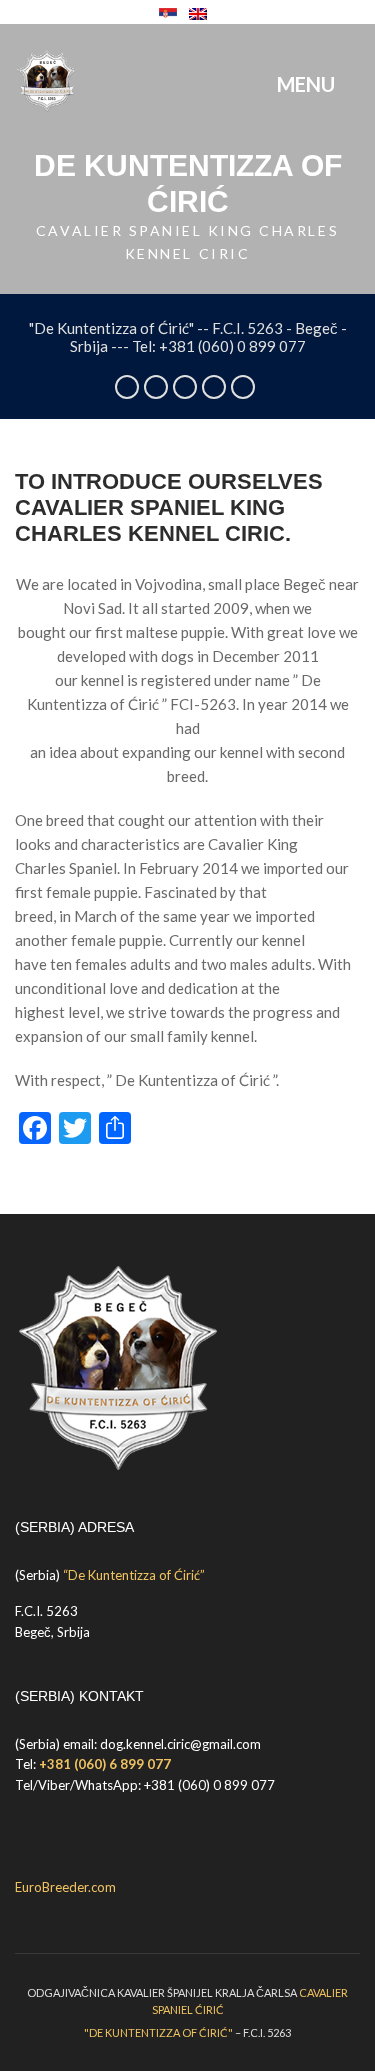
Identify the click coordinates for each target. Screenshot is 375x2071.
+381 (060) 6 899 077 (105, 1764)
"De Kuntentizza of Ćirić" (158, 2032)
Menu (308, 84)
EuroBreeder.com (65, 1887)
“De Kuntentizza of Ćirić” (134, 1575)
